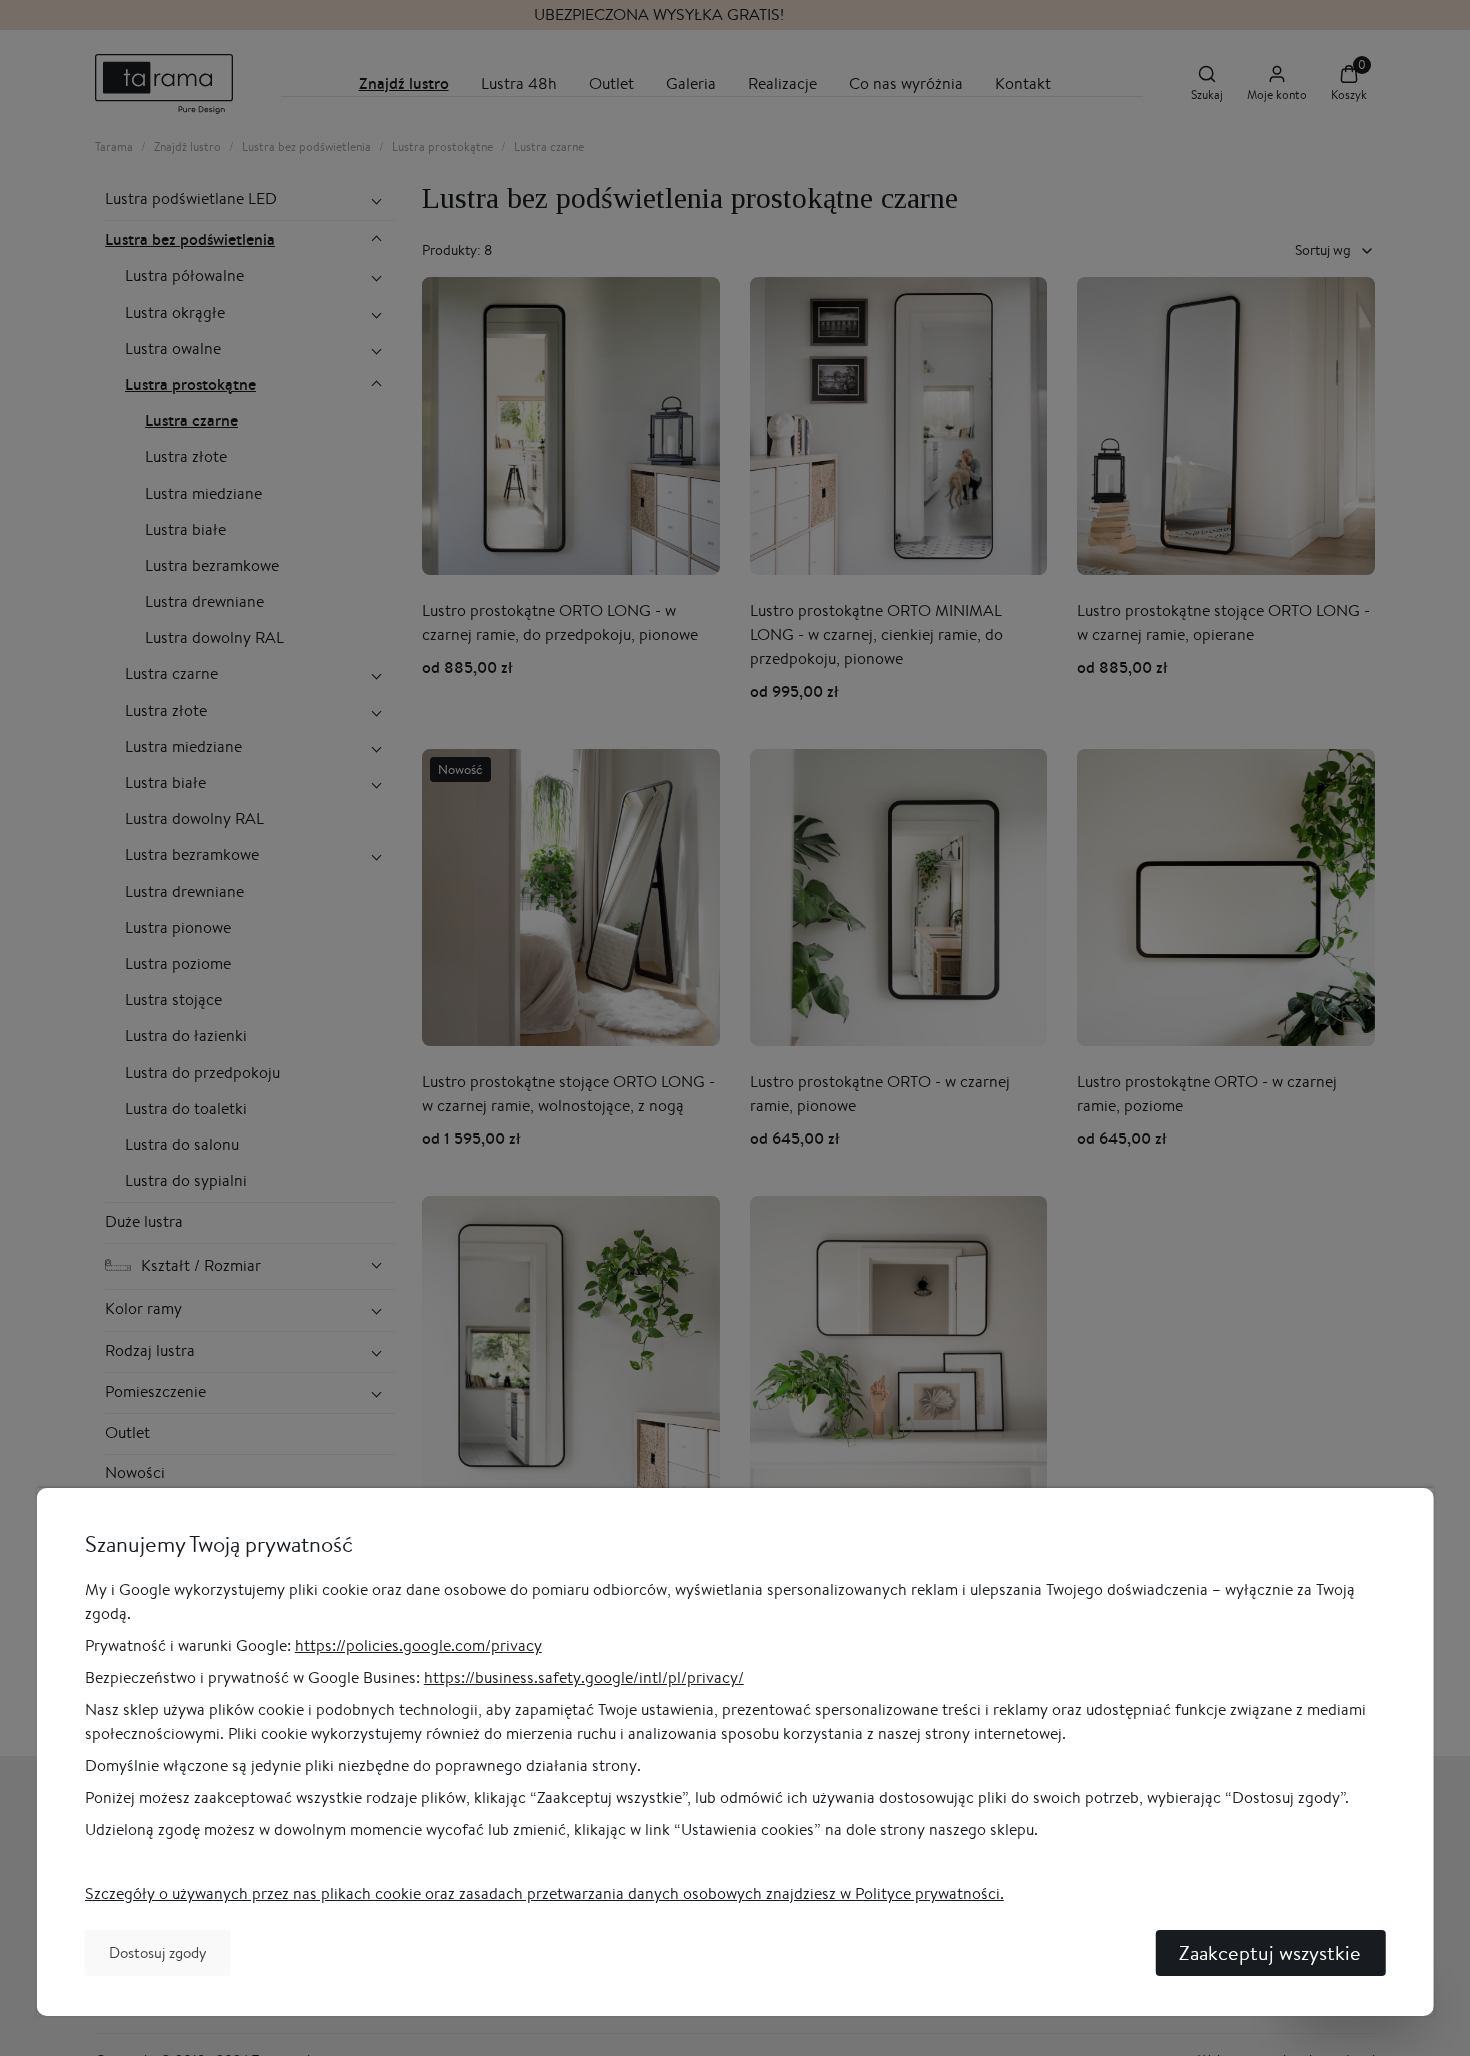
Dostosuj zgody (158, 1952)
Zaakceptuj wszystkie (1270, 1952)
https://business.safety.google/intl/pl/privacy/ (584, 1677)
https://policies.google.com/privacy (418, 1645)
